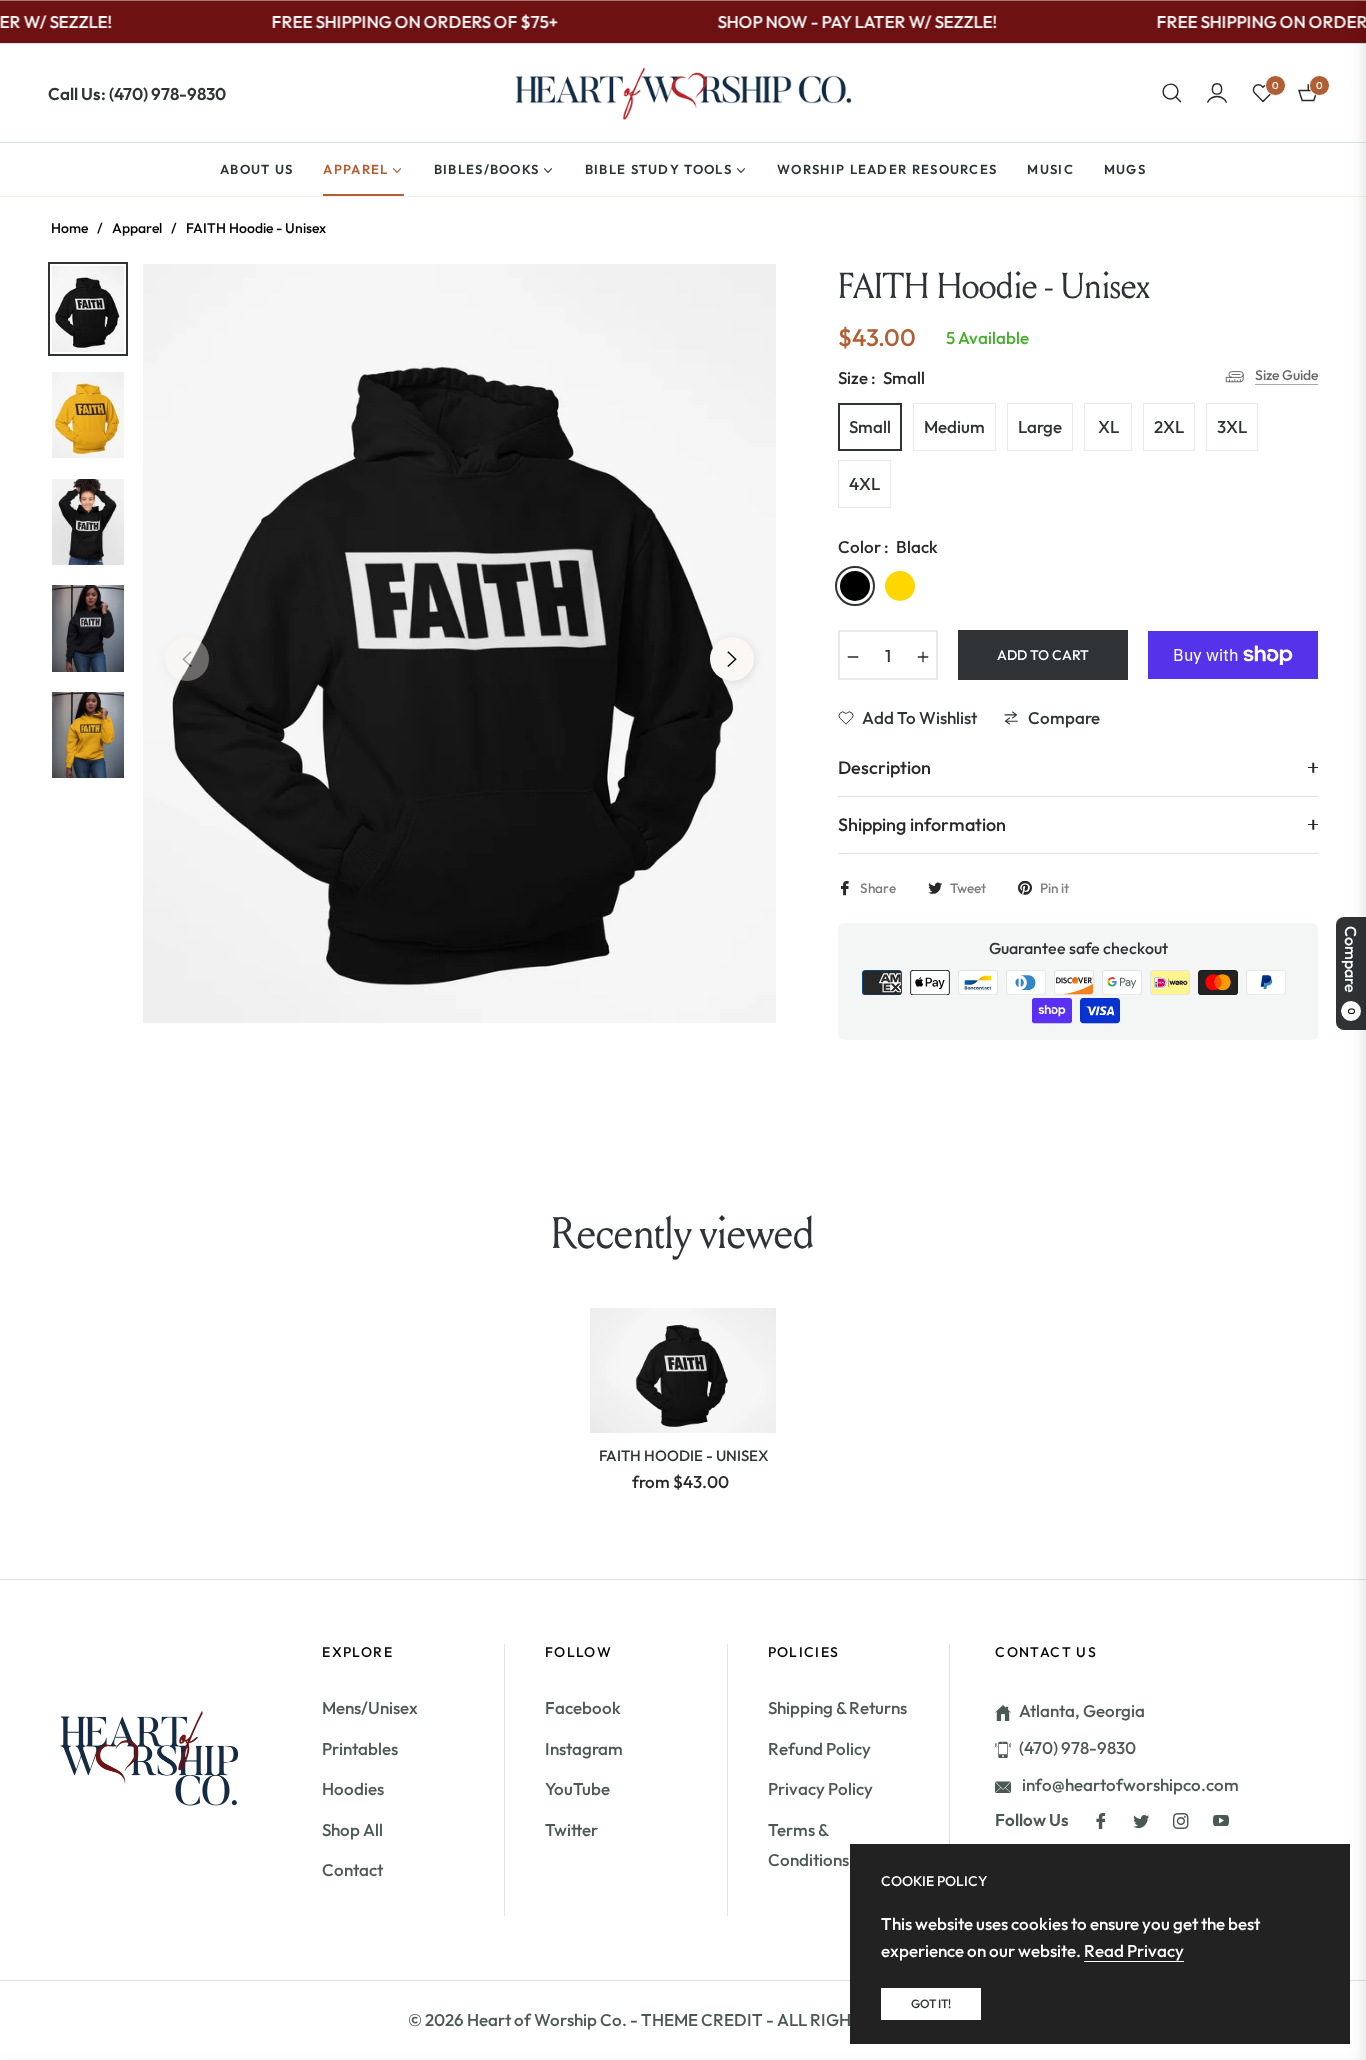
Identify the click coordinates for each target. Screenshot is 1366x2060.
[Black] (855, 586)
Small (870, 426)
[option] (459, 644)
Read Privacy (1134, 1950)
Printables (360, 1748)
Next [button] (732, 659)
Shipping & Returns (837, 1707)
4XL (864, 483)
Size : (881, 377)
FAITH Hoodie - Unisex (683, 1455)
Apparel (137, 228)
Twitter (571, 1829)
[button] (1172, 93)
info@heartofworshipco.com (1129, 1784)
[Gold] (900, 586)
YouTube (577, 1788)
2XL (1169, 426)
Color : (888, 546)
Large (1040, 426)
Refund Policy (819, 1748)
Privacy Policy (820, 1788)
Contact (352, 1869)
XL (1108, 426)
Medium (954, 426)
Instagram (584, 1748)
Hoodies (353, 1788)
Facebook (583, 1707)
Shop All (352, 1829)
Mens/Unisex (370, 1707)
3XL (1232, 426)
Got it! (931, 2003)
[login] (1217, 93)
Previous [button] (187, 659)
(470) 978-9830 (1077, 1747)
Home (69, 228)
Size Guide (1286, 375)
